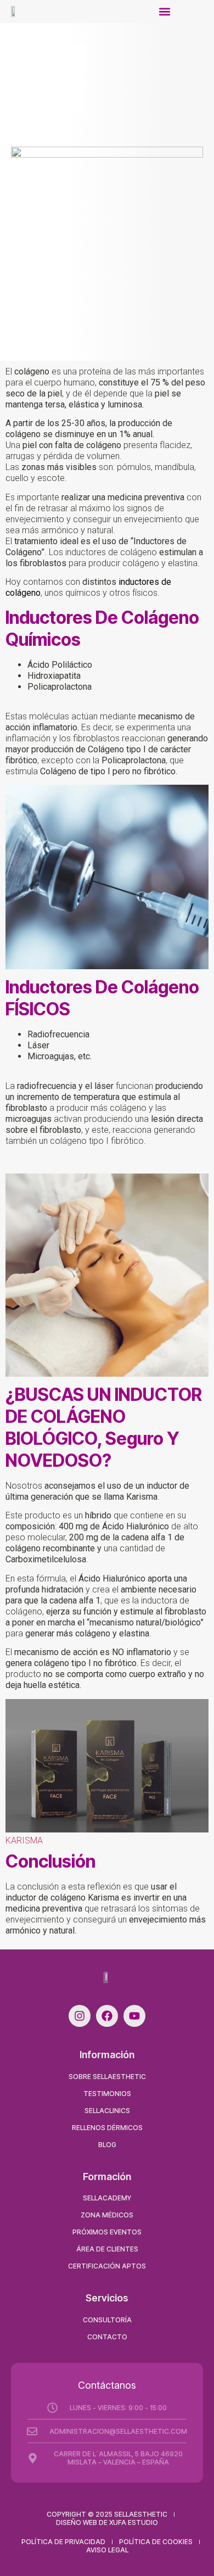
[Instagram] (80, 2016)
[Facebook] (107, 2016)
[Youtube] (134, 2016)
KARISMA (24, 1840)
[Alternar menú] (165, 12)
